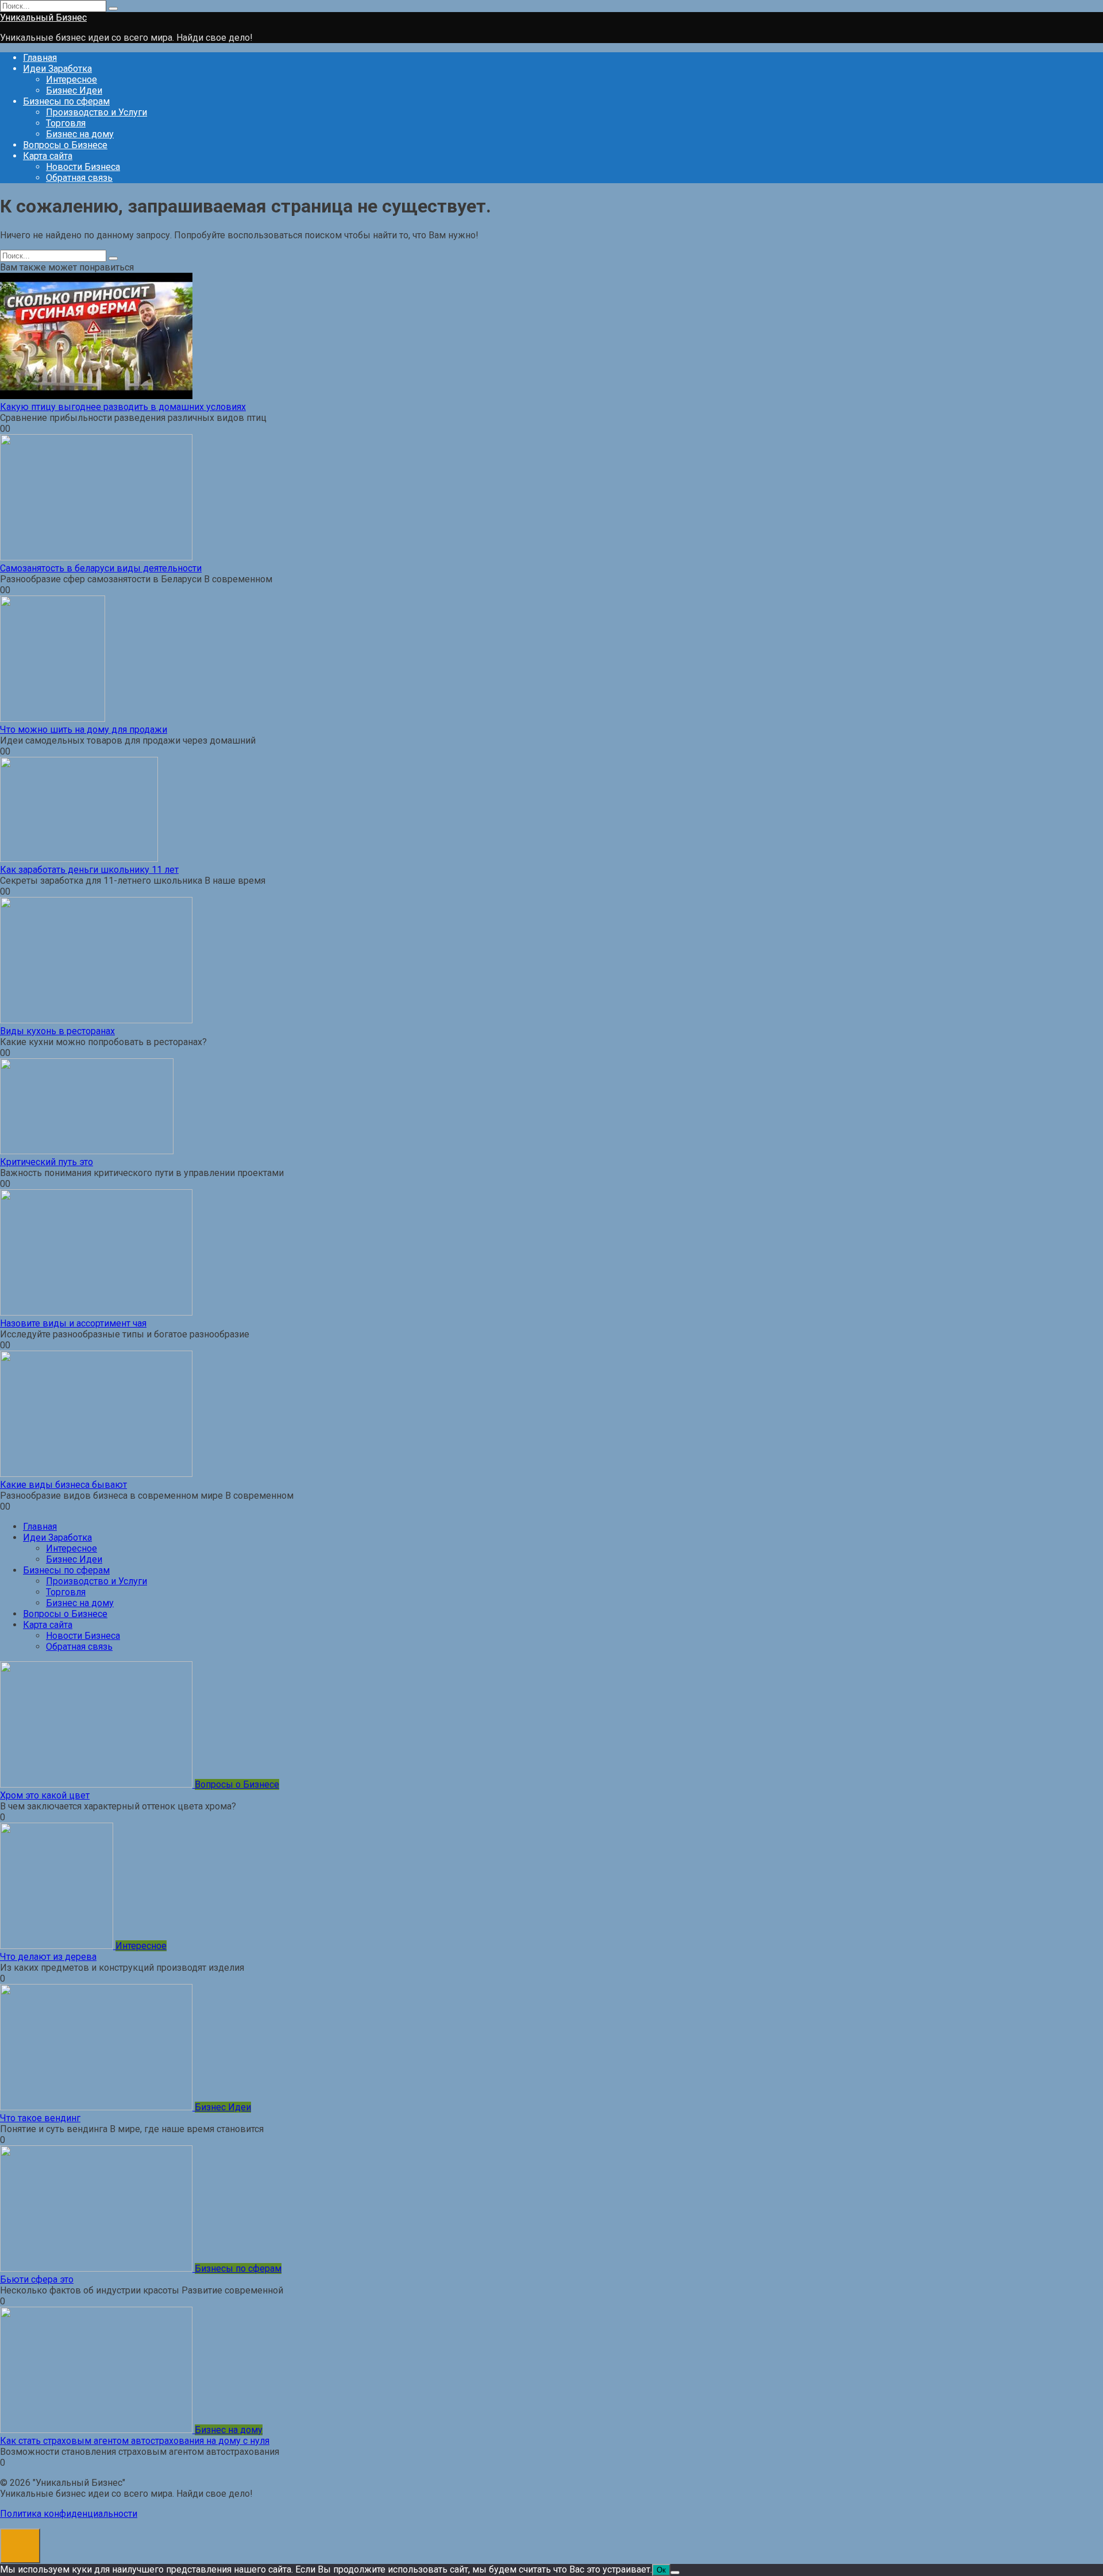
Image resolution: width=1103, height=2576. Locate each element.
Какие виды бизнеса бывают (63, 1485)
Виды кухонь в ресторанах (57, 1031)
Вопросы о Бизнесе (65, 145)
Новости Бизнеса (83, 167)
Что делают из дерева (48, 1957)
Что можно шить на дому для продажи (84, 730)
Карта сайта (48, 156)
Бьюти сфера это (37, 2279)
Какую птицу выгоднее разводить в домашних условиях (123, 407)
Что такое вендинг (40, 2118)
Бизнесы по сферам (66, 101)
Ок (661, 2570)
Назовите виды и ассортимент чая (73, 1323)
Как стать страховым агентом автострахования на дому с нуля (135, 2441)
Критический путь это (47, 1162)
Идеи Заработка (57, 69)
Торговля (66, 123)
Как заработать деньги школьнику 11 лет (89, 870)
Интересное (72, 80)
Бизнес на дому (80, 134)
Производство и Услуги (97, 112)
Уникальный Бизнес (43, 18)
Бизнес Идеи (74, 90)
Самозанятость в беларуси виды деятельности (101, 568)
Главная (40, 58)
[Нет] (675, 2573)
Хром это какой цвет (45, 1795)
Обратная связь (79, 178)
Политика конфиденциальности (69, 2514)
